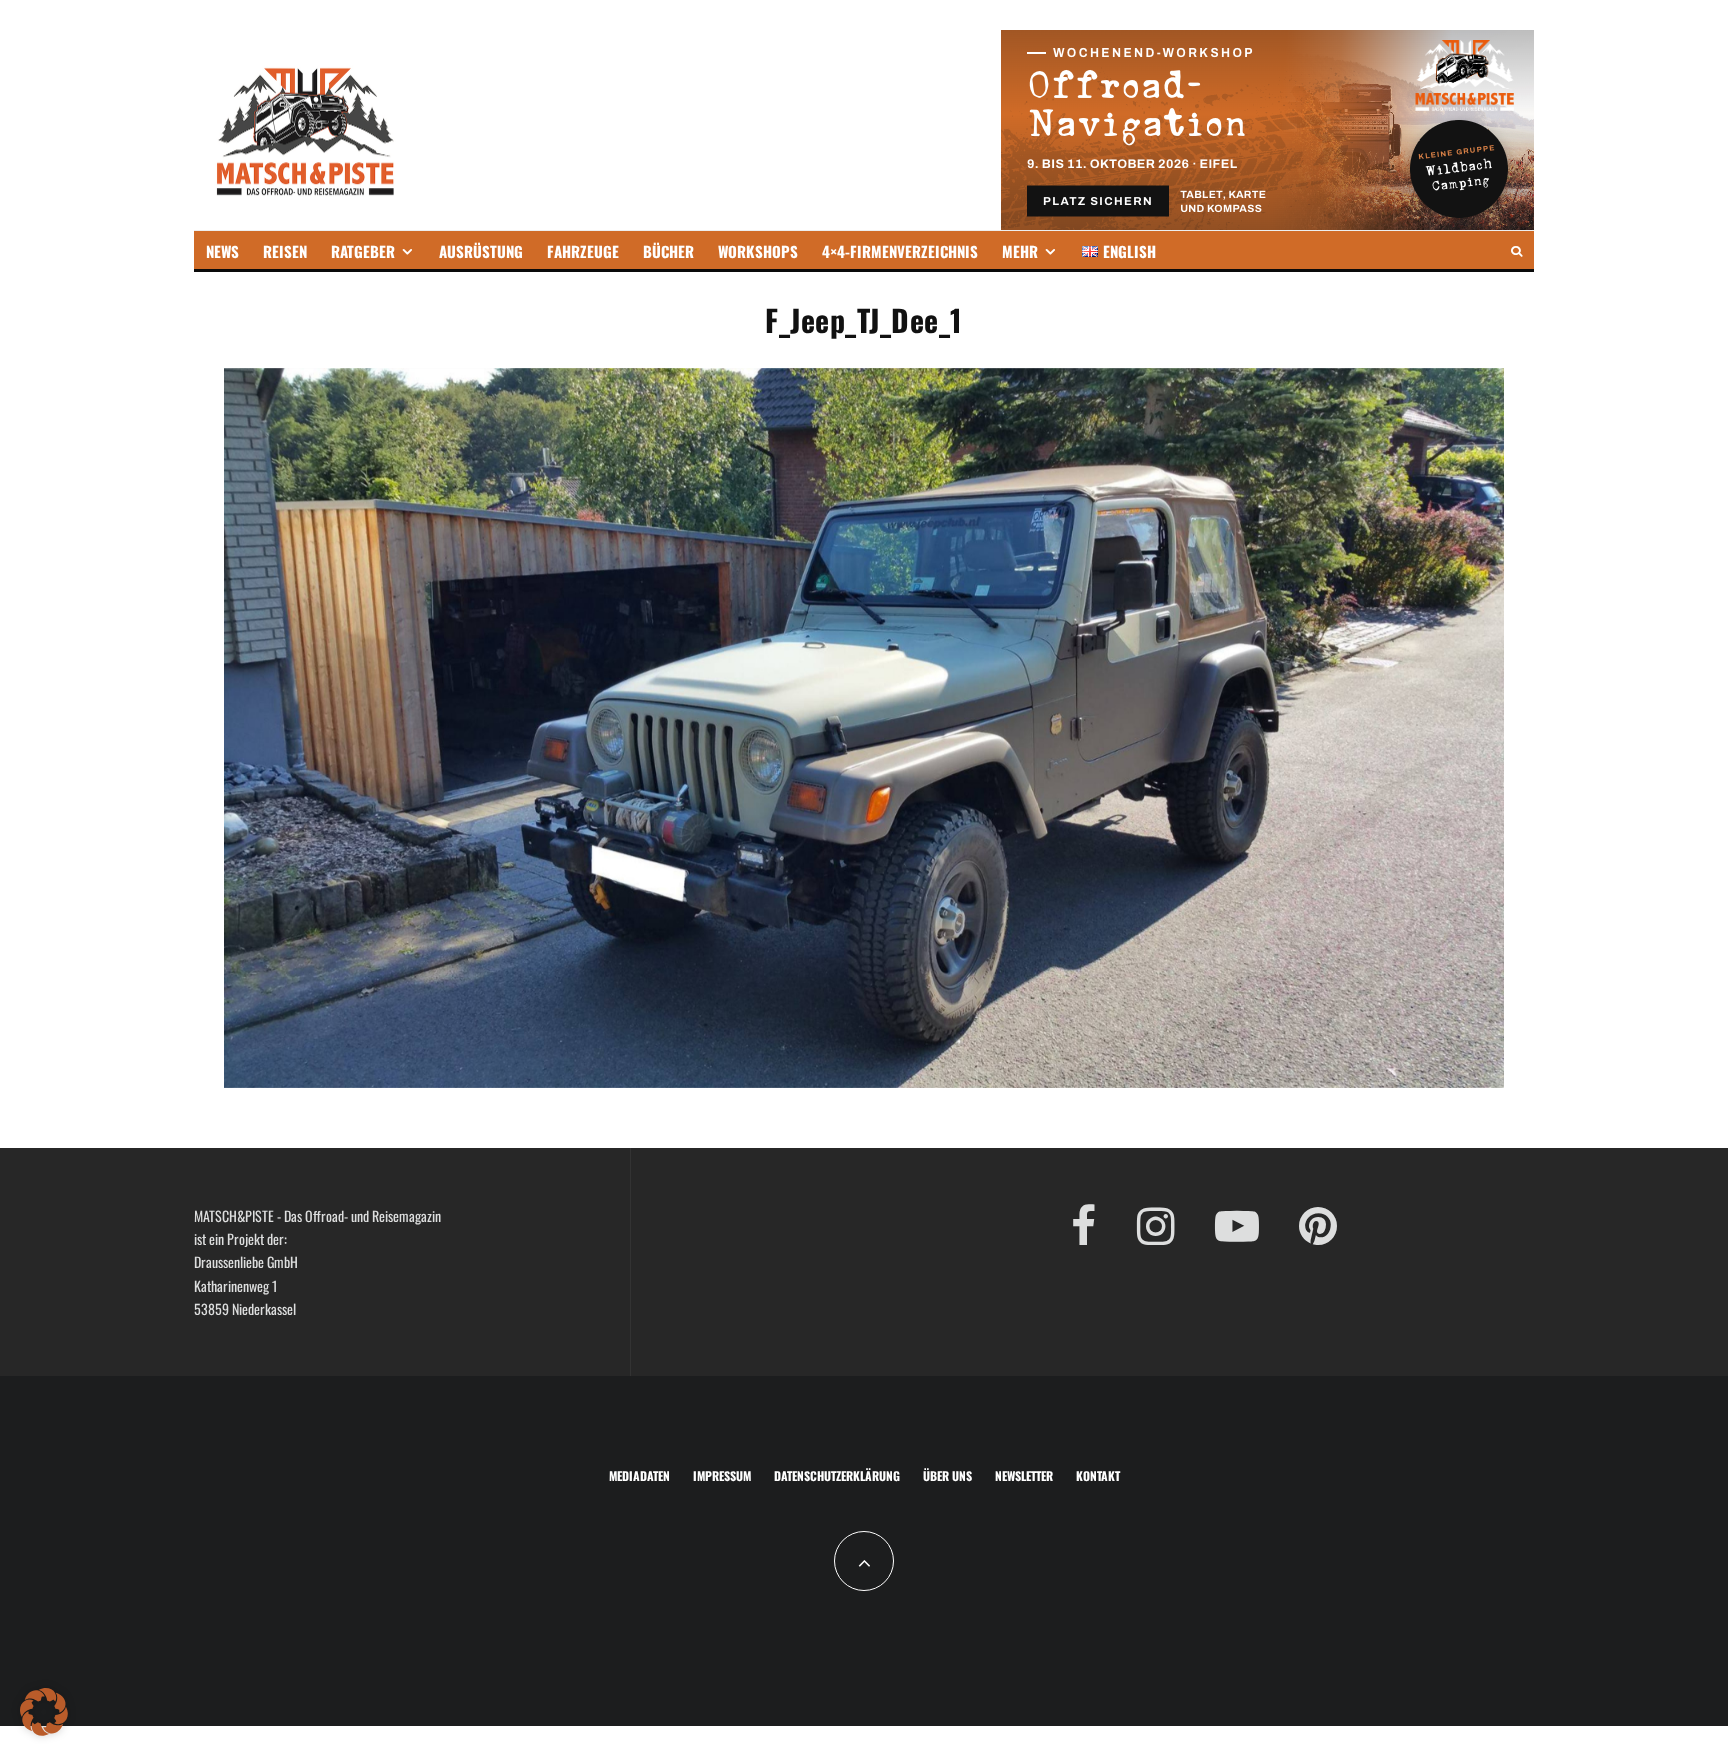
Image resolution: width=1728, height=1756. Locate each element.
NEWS (222, 251)
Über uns (947, 1475)
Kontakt (1098, 1475)
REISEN (285, 251)
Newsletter (1024, 1475)
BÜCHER (668, 251)
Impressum (722, 1475)
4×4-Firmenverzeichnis (900, 251)
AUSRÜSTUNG (481, 251)
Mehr (1020, 251)
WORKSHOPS (758, 251)
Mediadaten (639, 1475)
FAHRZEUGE (583, 251)
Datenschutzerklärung (837, 1475)
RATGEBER (363, 251)
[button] (44, 1712)
